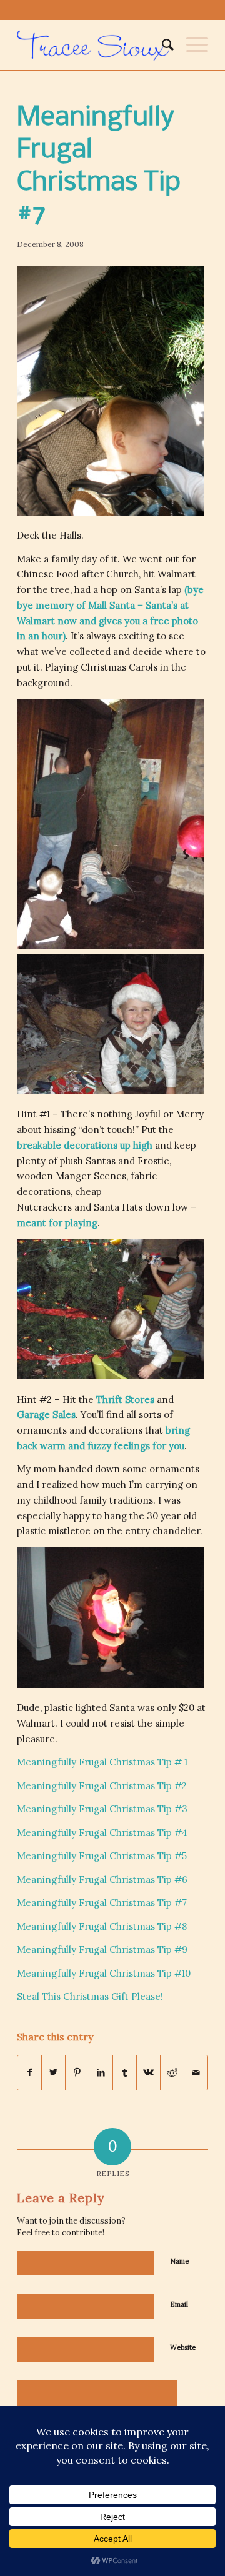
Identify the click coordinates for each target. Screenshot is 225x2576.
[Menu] (191, 45)
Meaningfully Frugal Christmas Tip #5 (102, 1856)
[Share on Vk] (148, 2073)
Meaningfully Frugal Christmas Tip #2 (102, 1786)
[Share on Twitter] (53, 2073)
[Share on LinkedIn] (101, 2073)
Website (183, 2347)
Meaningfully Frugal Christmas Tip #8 (102, 1926)
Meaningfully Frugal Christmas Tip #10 (104, 1973)
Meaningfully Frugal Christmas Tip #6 (102, 1880)
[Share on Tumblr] (125, 2073)
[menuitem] (162, 45)
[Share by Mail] (196, 2073)
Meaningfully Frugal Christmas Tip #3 (102, 1809)
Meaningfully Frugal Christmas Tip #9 (102, 1949)
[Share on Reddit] (172, 2073)
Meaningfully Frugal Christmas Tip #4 (102, 1833)
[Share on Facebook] (29, 2073)
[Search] (162, 45)
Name (179, 2261)
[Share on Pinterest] (77, 2073)
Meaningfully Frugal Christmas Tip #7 (102, 1903)
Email (179, 2304)
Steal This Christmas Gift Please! (90, 1996)
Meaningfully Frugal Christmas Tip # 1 (102, 1762)
